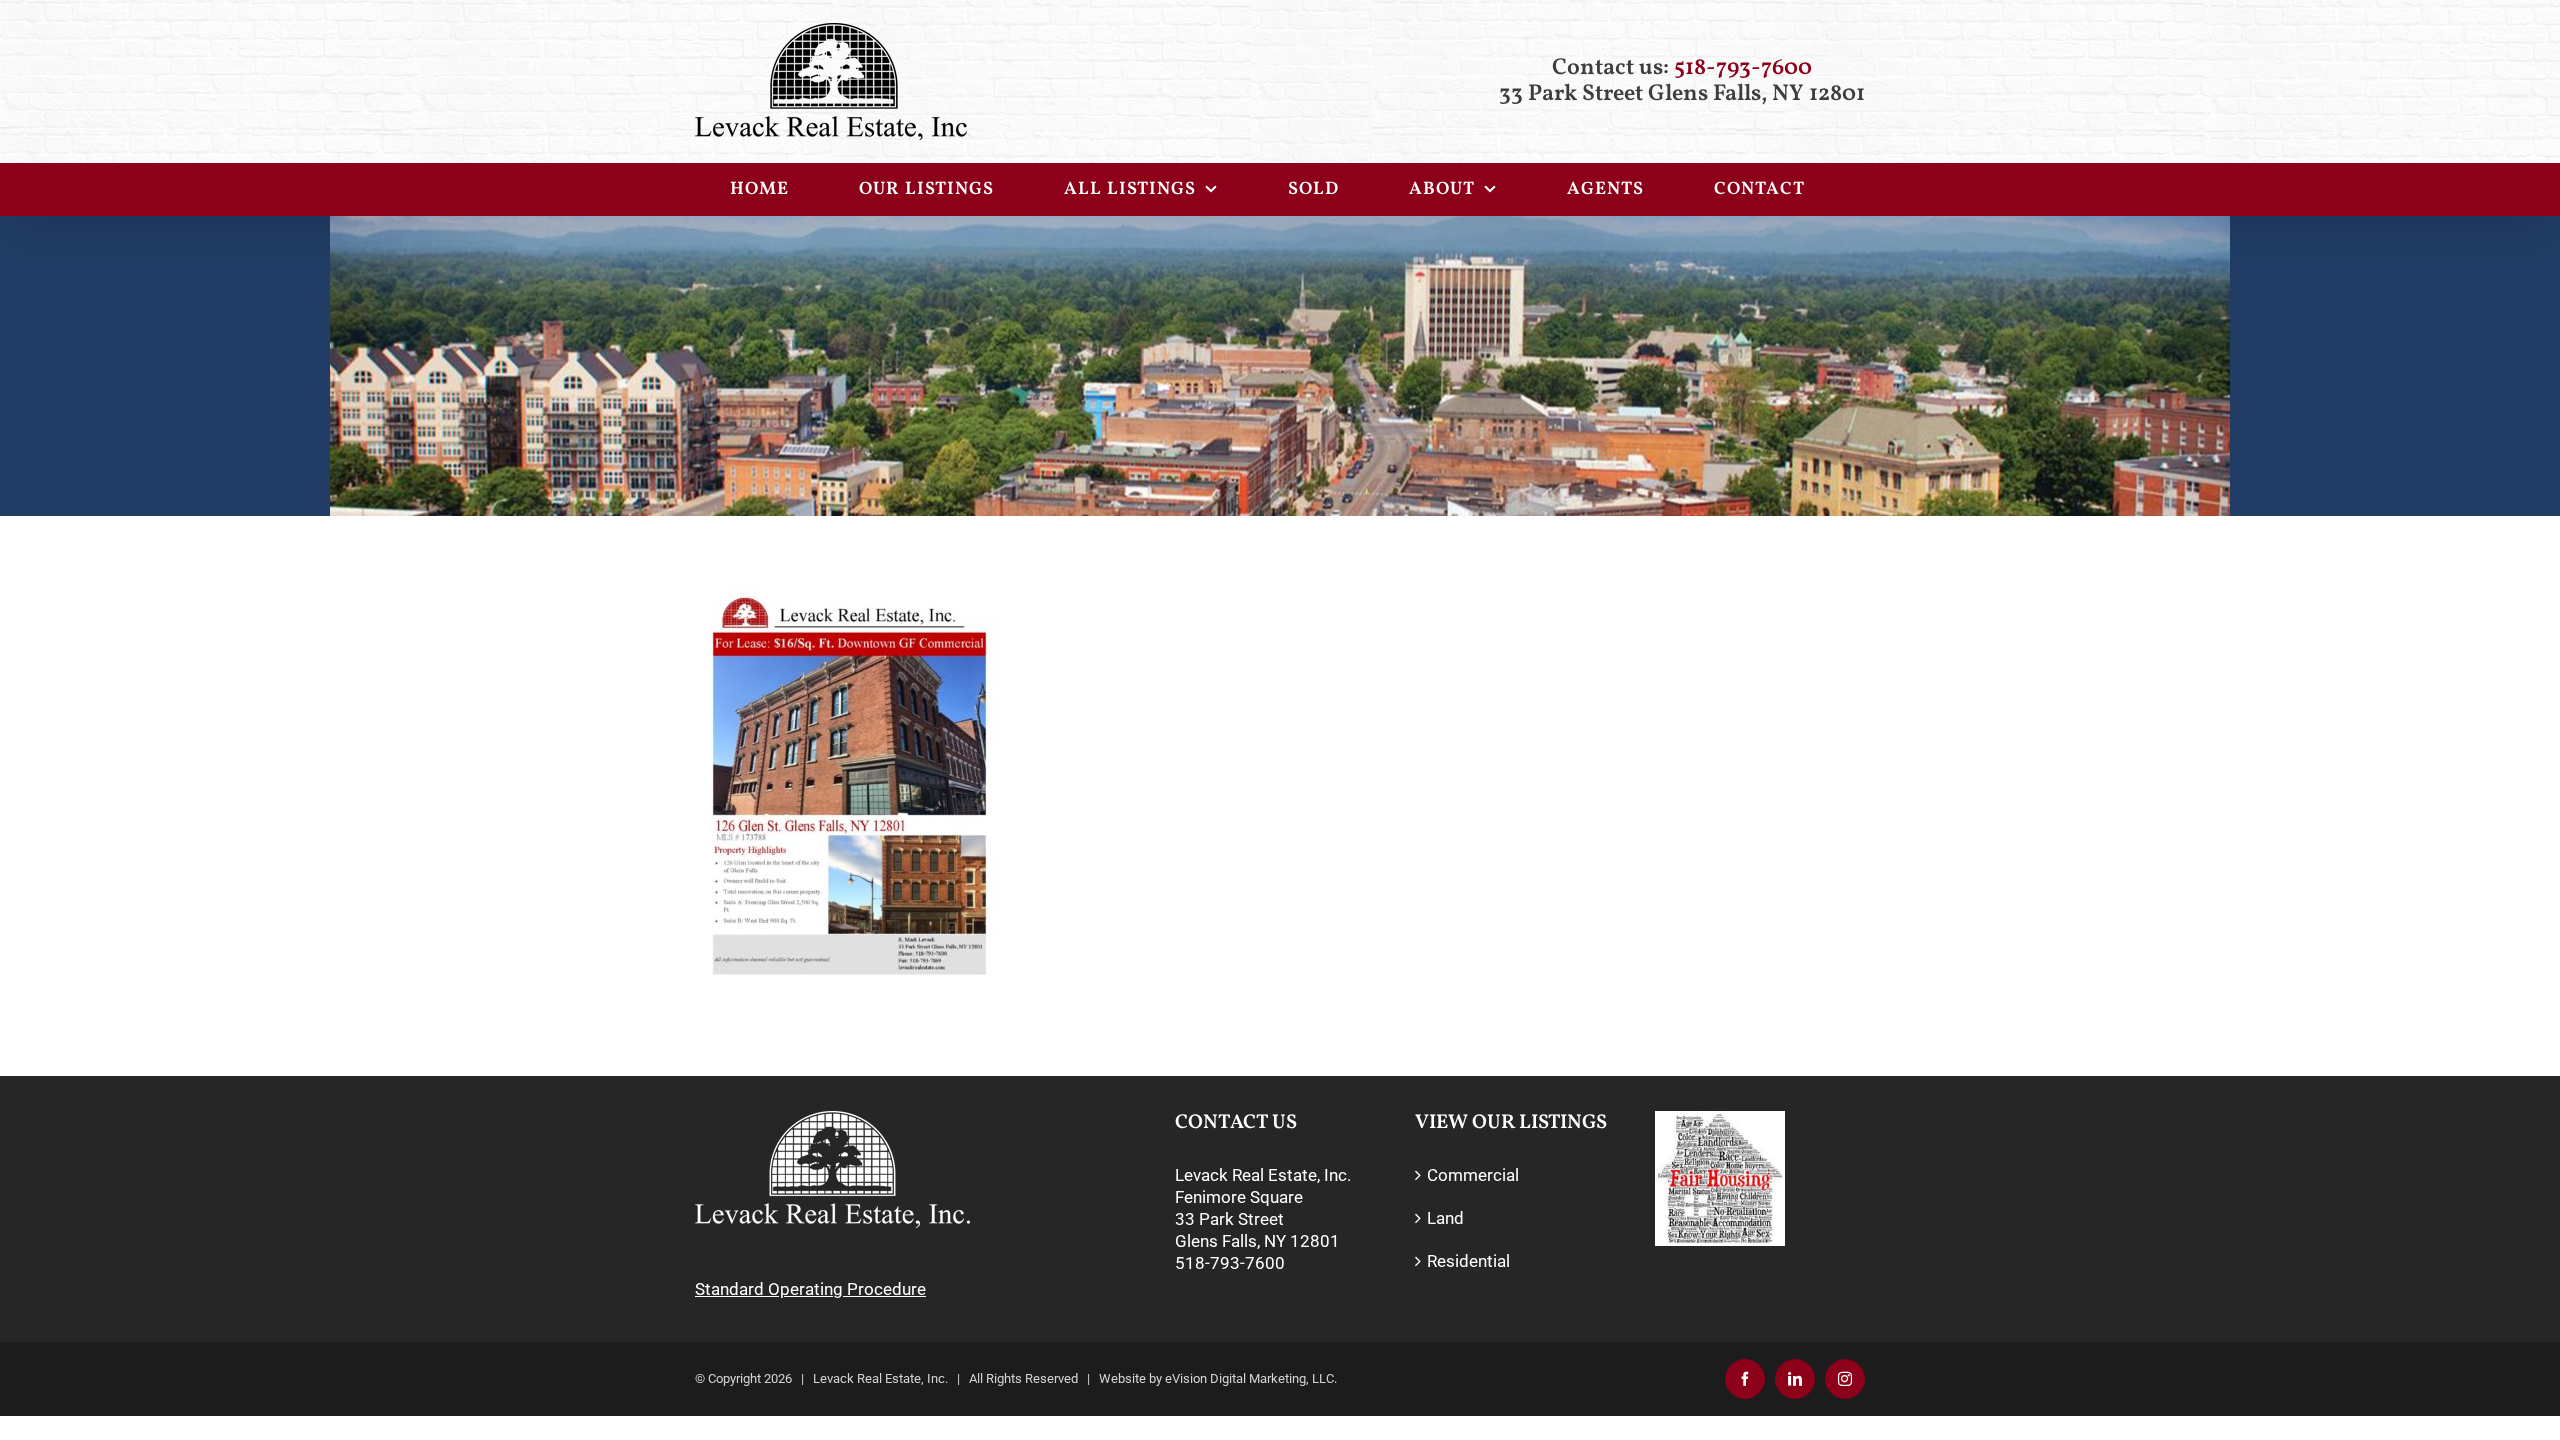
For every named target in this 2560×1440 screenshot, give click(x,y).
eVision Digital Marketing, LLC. (1251, 1378)
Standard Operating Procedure (810, 1289)
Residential (1468, 1261)
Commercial (1473, 1175)
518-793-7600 (1743, 68)
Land (1445, 1218)
